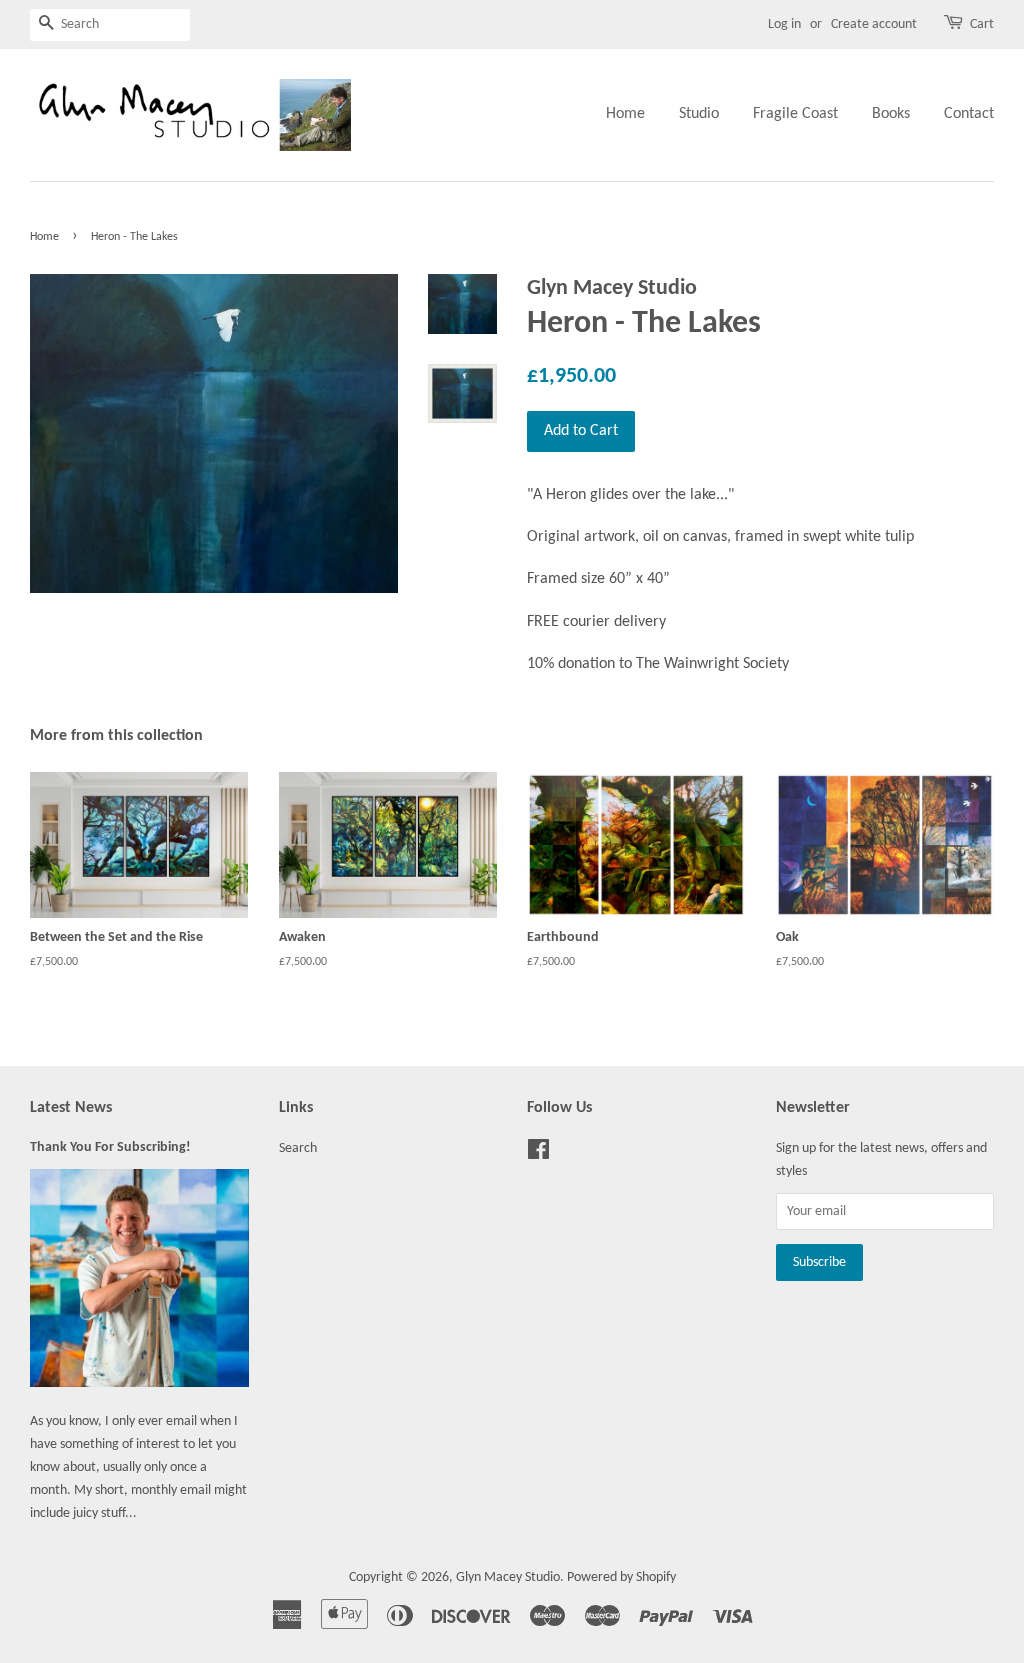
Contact (969, 114)
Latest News (71, 1108)
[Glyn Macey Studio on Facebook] (538, 1154)
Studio (699, 114)
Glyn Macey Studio (508, 1577)
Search (298, 1148)
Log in (784, 24)
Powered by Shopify (621, 1577)
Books (891, 114)
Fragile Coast (795, 114)
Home (625, 114)
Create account (874, 24)
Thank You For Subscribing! (110, 1147)
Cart (982, 24)
